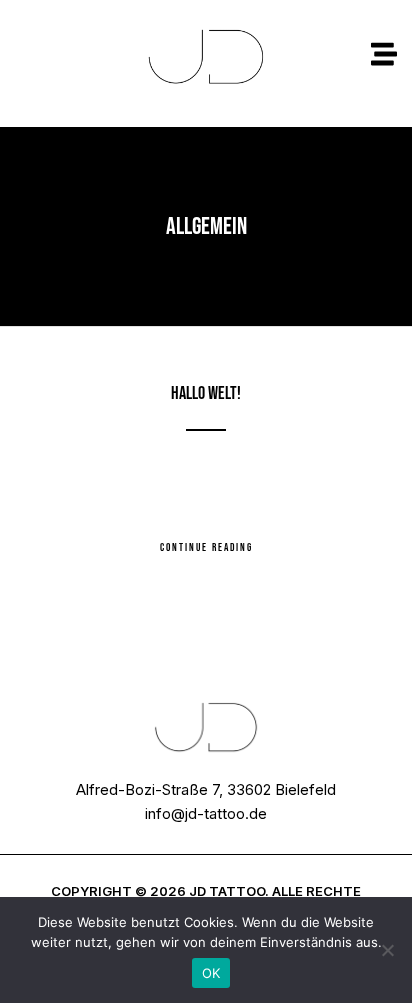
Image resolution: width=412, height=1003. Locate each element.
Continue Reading (206, 547)
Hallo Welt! (206, 393)
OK (211, 973)
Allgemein (206, 365)
